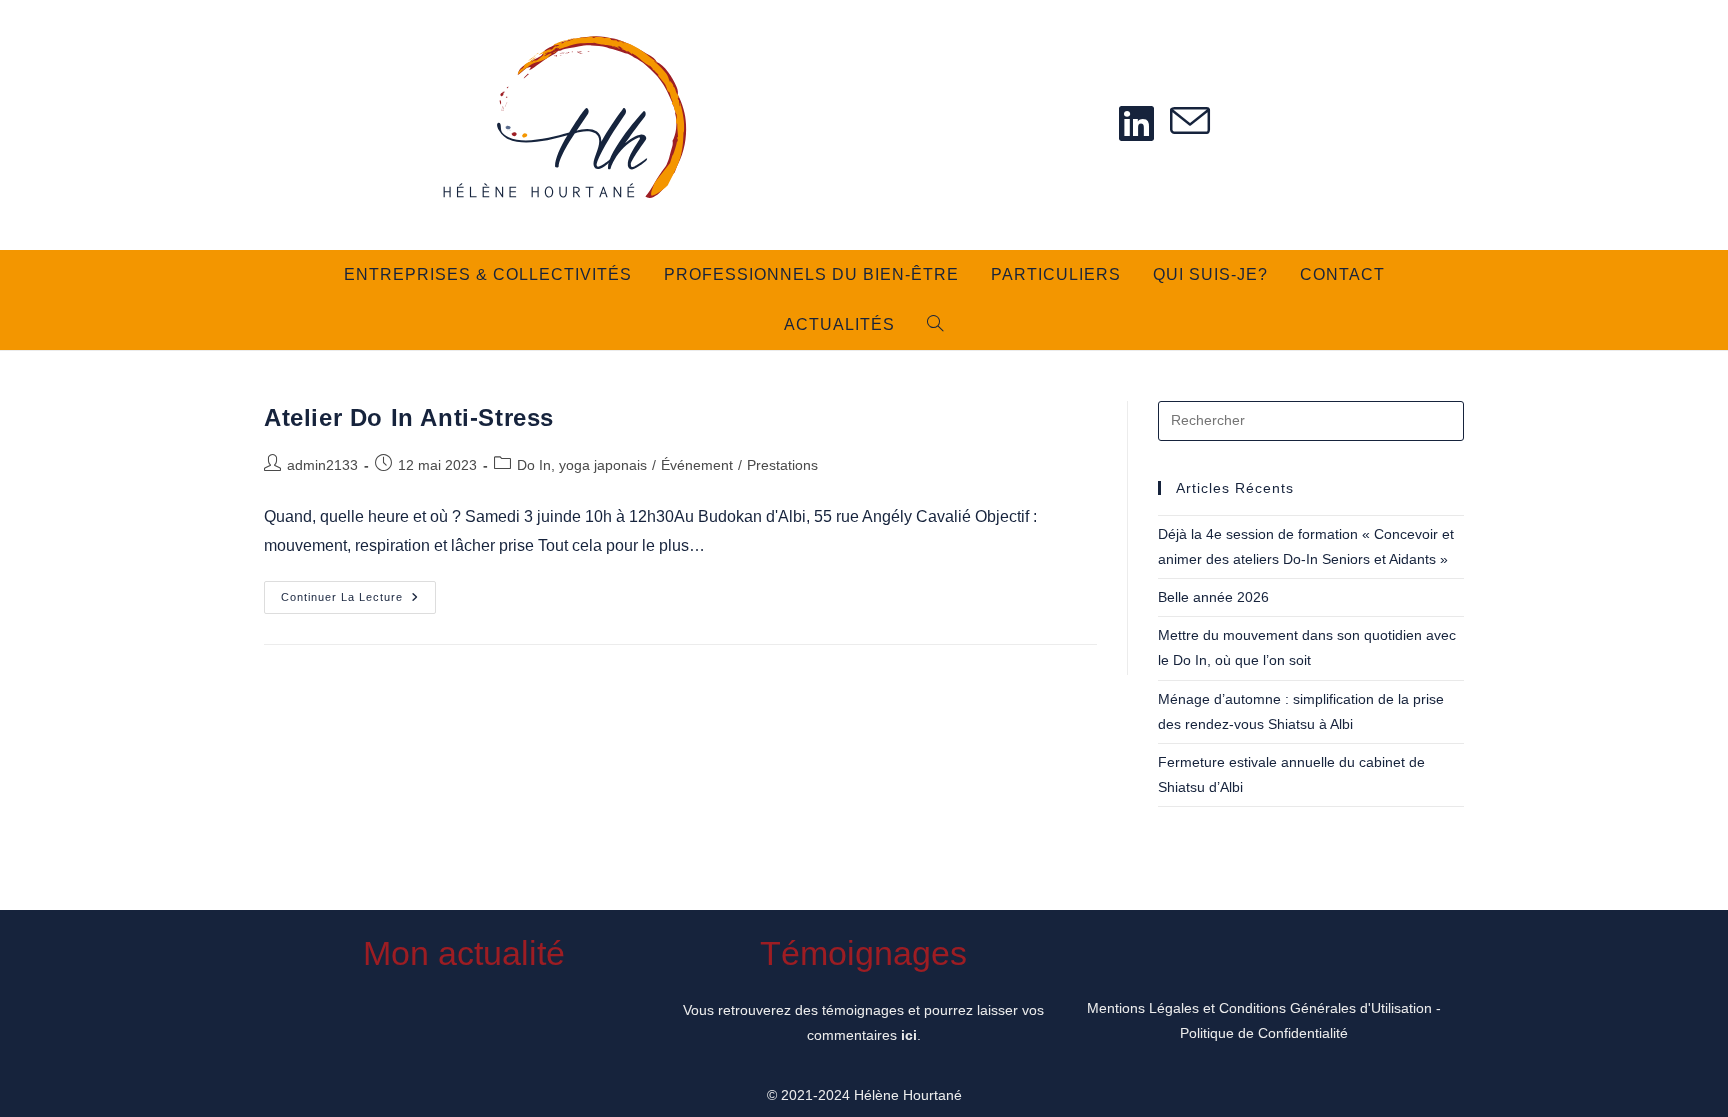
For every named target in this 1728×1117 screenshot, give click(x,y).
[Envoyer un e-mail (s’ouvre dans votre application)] (1190, 122)
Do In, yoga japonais (582, 465)
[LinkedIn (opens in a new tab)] (1136, 123)
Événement (697, 465)
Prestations (782, 465)
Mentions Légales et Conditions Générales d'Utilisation (1259, 1008)
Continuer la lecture (358, 602)
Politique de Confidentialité (1264, 1033)
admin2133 (322, 465)
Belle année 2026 (1213, 597)
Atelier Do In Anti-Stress (409, 417)
